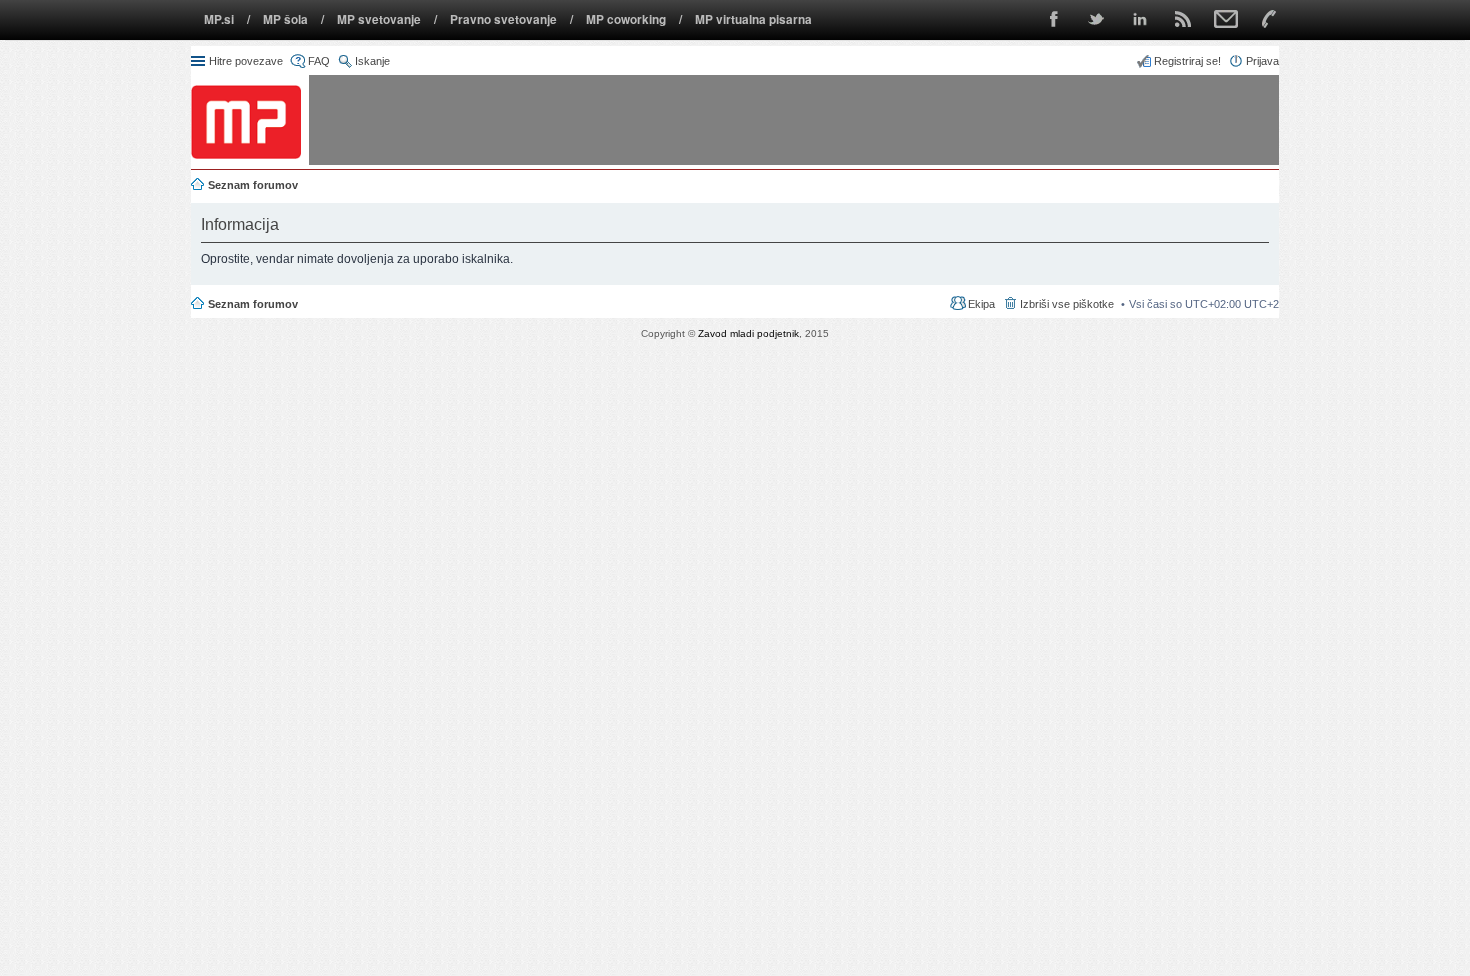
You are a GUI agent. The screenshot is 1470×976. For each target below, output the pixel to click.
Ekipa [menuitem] (981, 304)
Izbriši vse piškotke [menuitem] (1067, 304)
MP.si (219, 19)
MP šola (285, 19)
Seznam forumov (253, 304)
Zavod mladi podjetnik (748, 333)
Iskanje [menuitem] (372, 61)
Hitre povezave (246, 61)
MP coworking (626, 19)
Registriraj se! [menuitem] (1187, 61)
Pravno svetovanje (503, 19)
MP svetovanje (379, 19)
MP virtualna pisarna (753, 19)
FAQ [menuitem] (319, 61)
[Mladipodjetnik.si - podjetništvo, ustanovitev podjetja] (246, 121)
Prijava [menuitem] (1262, 61)
